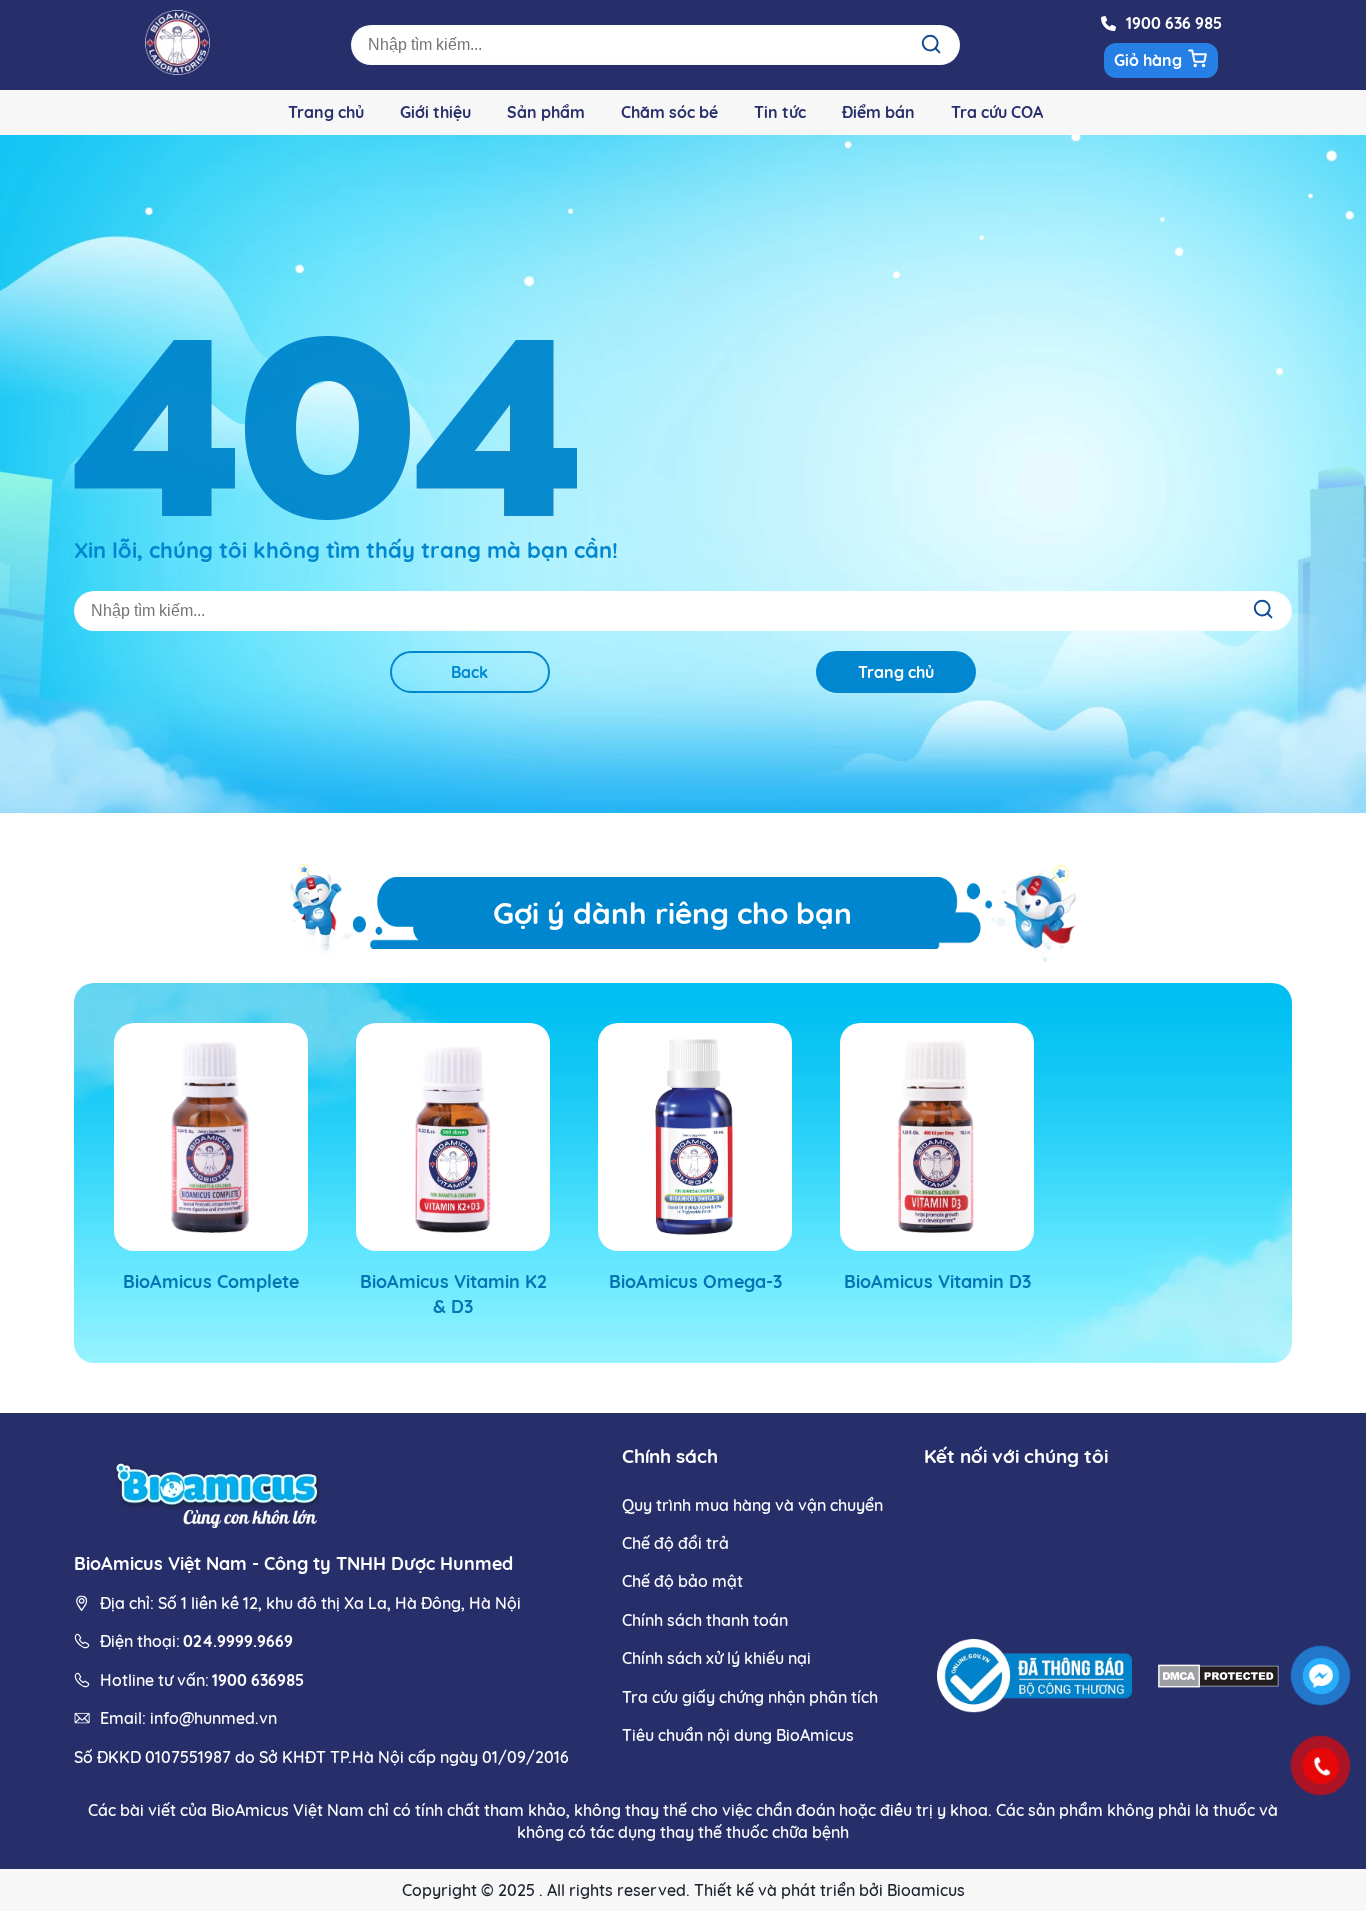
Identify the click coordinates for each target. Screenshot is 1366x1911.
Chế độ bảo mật (682, 1581)
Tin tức (780, 112)
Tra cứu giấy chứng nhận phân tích (750, 1697)
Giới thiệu (435, 112)
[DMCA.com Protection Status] (1218, 1678)
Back (469, 672)
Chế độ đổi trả (675, 1543)
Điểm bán (878, 112)
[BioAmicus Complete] (211, 1137)
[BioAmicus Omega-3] (695, 1137)
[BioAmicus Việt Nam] (219, 1492)
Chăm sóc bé (669, 112)
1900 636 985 (1174, 23)
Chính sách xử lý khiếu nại (716, 1658)
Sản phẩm (546, 112)
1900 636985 (258, 1680)
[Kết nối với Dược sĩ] (1321, 1676)
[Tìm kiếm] (931, 45)
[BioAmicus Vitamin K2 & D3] (453, 1137)
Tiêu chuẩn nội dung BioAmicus (738, 1735)
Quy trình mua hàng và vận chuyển (752, 1505)
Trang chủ (326, 112)
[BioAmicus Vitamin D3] (937, 1137)
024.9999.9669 (238, 1641)
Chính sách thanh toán (705, 1620)
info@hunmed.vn (213, 1718)
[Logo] (177, 69)
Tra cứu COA (997, 112)
